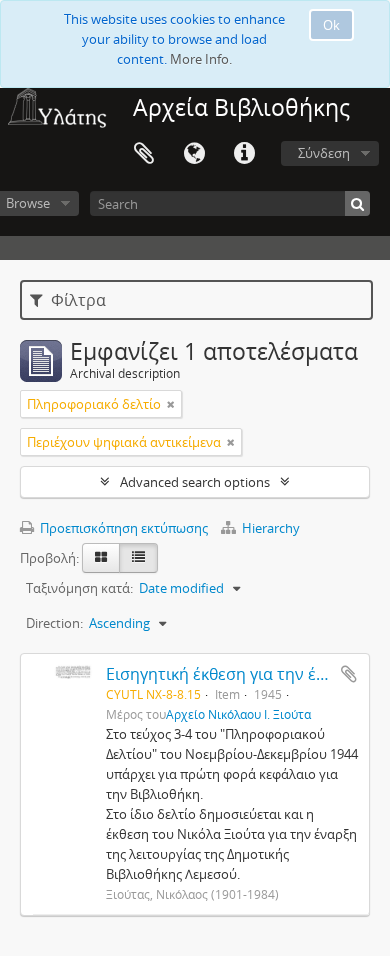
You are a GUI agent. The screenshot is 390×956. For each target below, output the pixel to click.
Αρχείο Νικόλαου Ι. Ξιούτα (238, 714)
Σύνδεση (324, 153)
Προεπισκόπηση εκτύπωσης (122, 528)
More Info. (201, 59)
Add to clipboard (349, 674)
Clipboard (144, 154)
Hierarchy (269, 528)
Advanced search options (195, 482)
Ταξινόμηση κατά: (79, 588)
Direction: (54, 623)
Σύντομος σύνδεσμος (244, 154)
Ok (331, 25)
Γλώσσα (194, 154)
